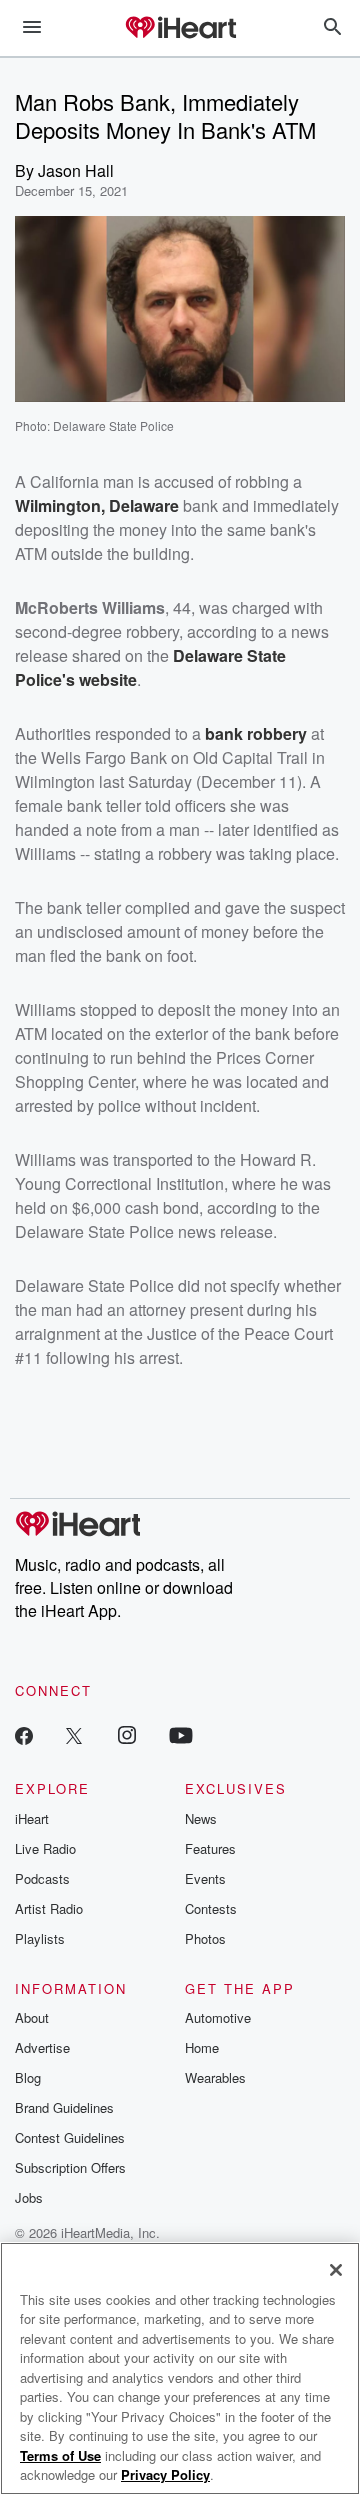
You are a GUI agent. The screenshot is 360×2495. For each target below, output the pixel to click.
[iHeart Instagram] (127, 1734)
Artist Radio (49, 1908)
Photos (205, 1938)
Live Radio (45, 1848)
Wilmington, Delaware (97, 505)
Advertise (42, 2047)
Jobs (29, 2197)
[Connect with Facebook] (24, 1734)
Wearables (215, 2077)
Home (202, 2047)
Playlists (40, 1938)
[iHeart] (180, 29)
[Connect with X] (74, 1734)
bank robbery (256, 733)
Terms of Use (60, 2455)
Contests (211, 1908)
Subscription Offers (70, 2167)
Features (210, 1848)
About (32, 2017)
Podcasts (42, 1878)
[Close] (336, 2270)
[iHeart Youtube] (181, 1734)
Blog (28, 2077)
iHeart (32, 1818)
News (201, 1818)
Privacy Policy (165, 2474)
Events (205, 1878)
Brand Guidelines (64, 2107)
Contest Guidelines (70, 2137)
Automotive (218, 2017)
